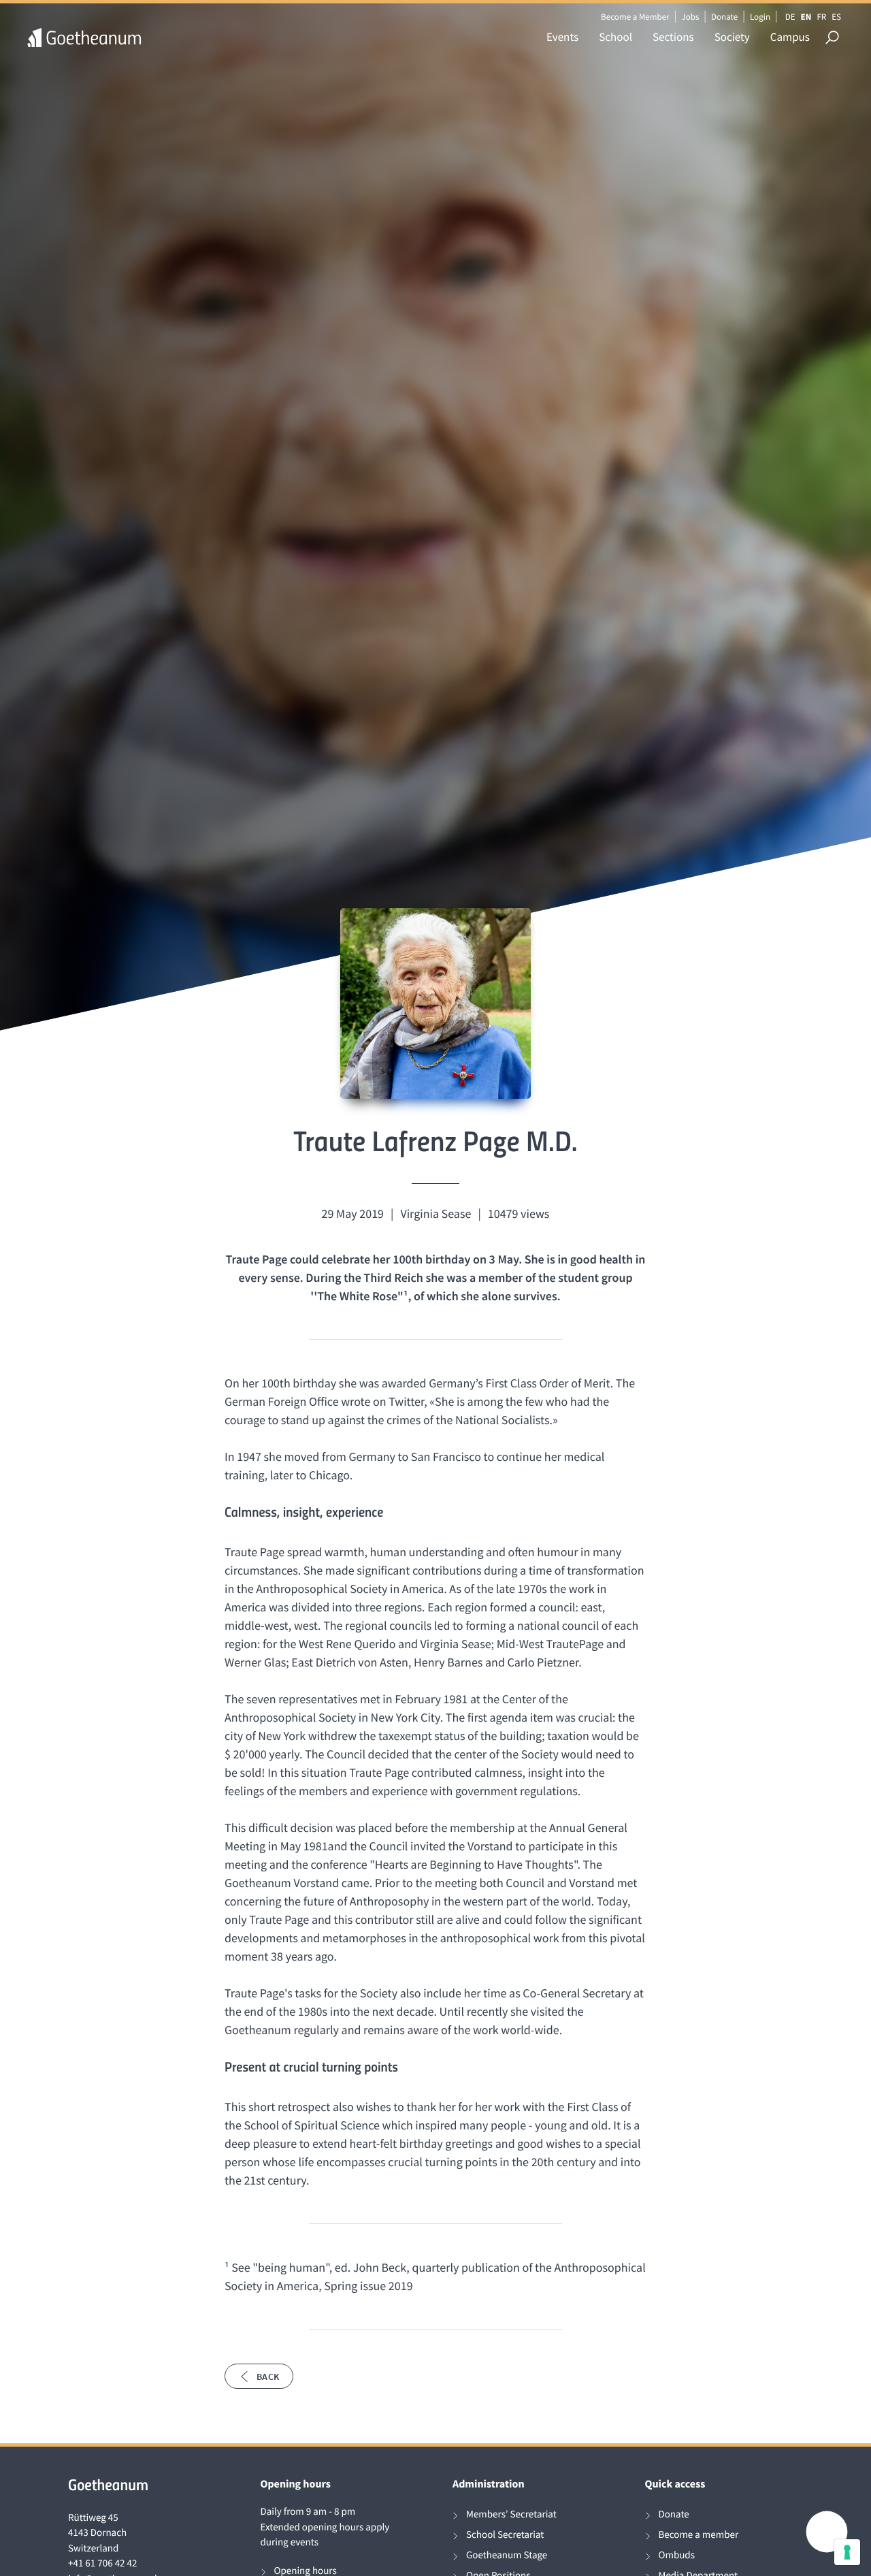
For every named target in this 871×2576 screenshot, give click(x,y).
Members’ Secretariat (511, 2514)
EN (806, 17)
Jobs (690, 17)
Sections (673, 37)
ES (836, 17)
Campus (790, 37)
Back (268, 2377)
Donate (724, 17)
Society (732, 37)
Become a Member (635, 17)
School (615, 37)
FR (821, 17)
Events (562, 37)
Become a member (699, 2535)
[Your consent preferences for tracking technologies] (847, 2552)
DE (790, 17)
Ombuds (677, 2555)
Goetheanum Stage (507, 2555)
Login (760, 17)
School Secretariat (505, 2535)
